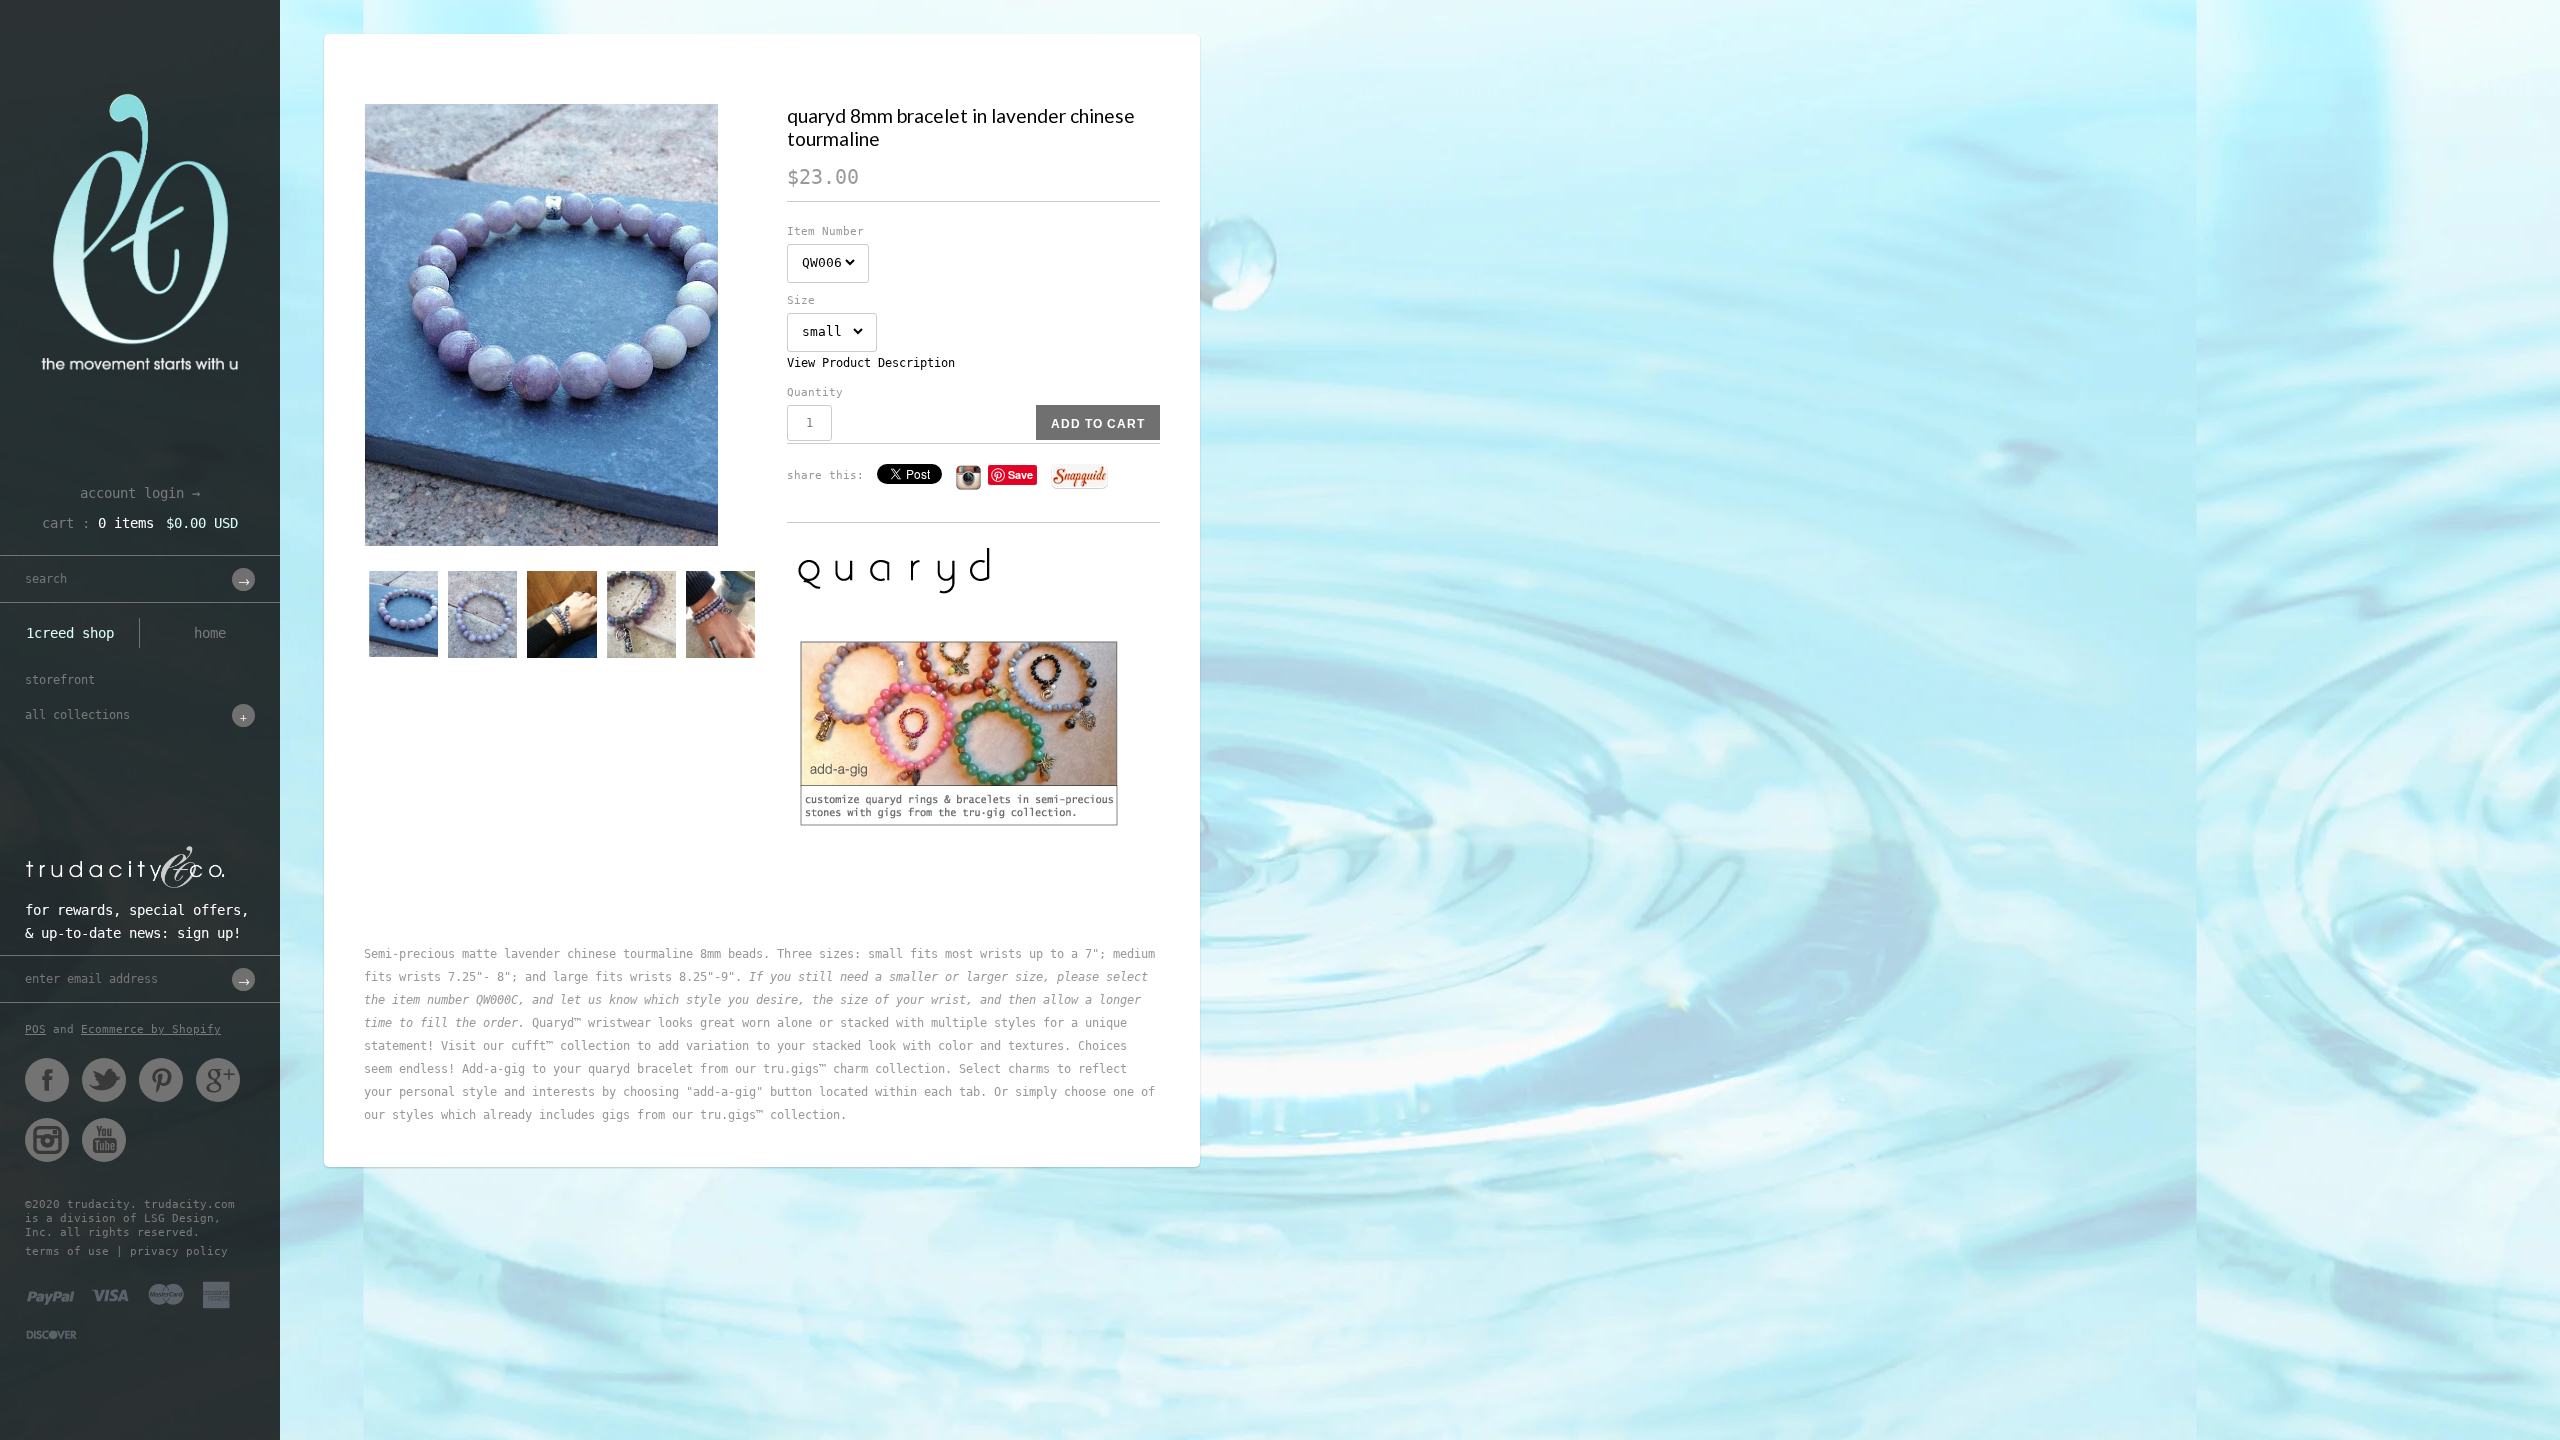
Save (1020, 474)
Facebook (47, 1080)
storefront (60, 680)
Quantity (815, 392)
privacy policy (179, 1251)
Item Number (825, 231)
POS (35, 1029)
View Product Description (871, 363)
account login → (140, 493)
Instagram (47, 1140)
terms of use (67, 1251)
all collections (77, 715)
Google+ (218, 1080)
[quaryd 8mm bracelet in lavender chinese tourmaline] (563, 325)
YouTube (104, 1140)
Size (801, 300)
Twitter (104, 1080)
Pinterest (161, 1080)
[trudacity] (140, 65)
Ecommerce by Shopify (151, 1029)
